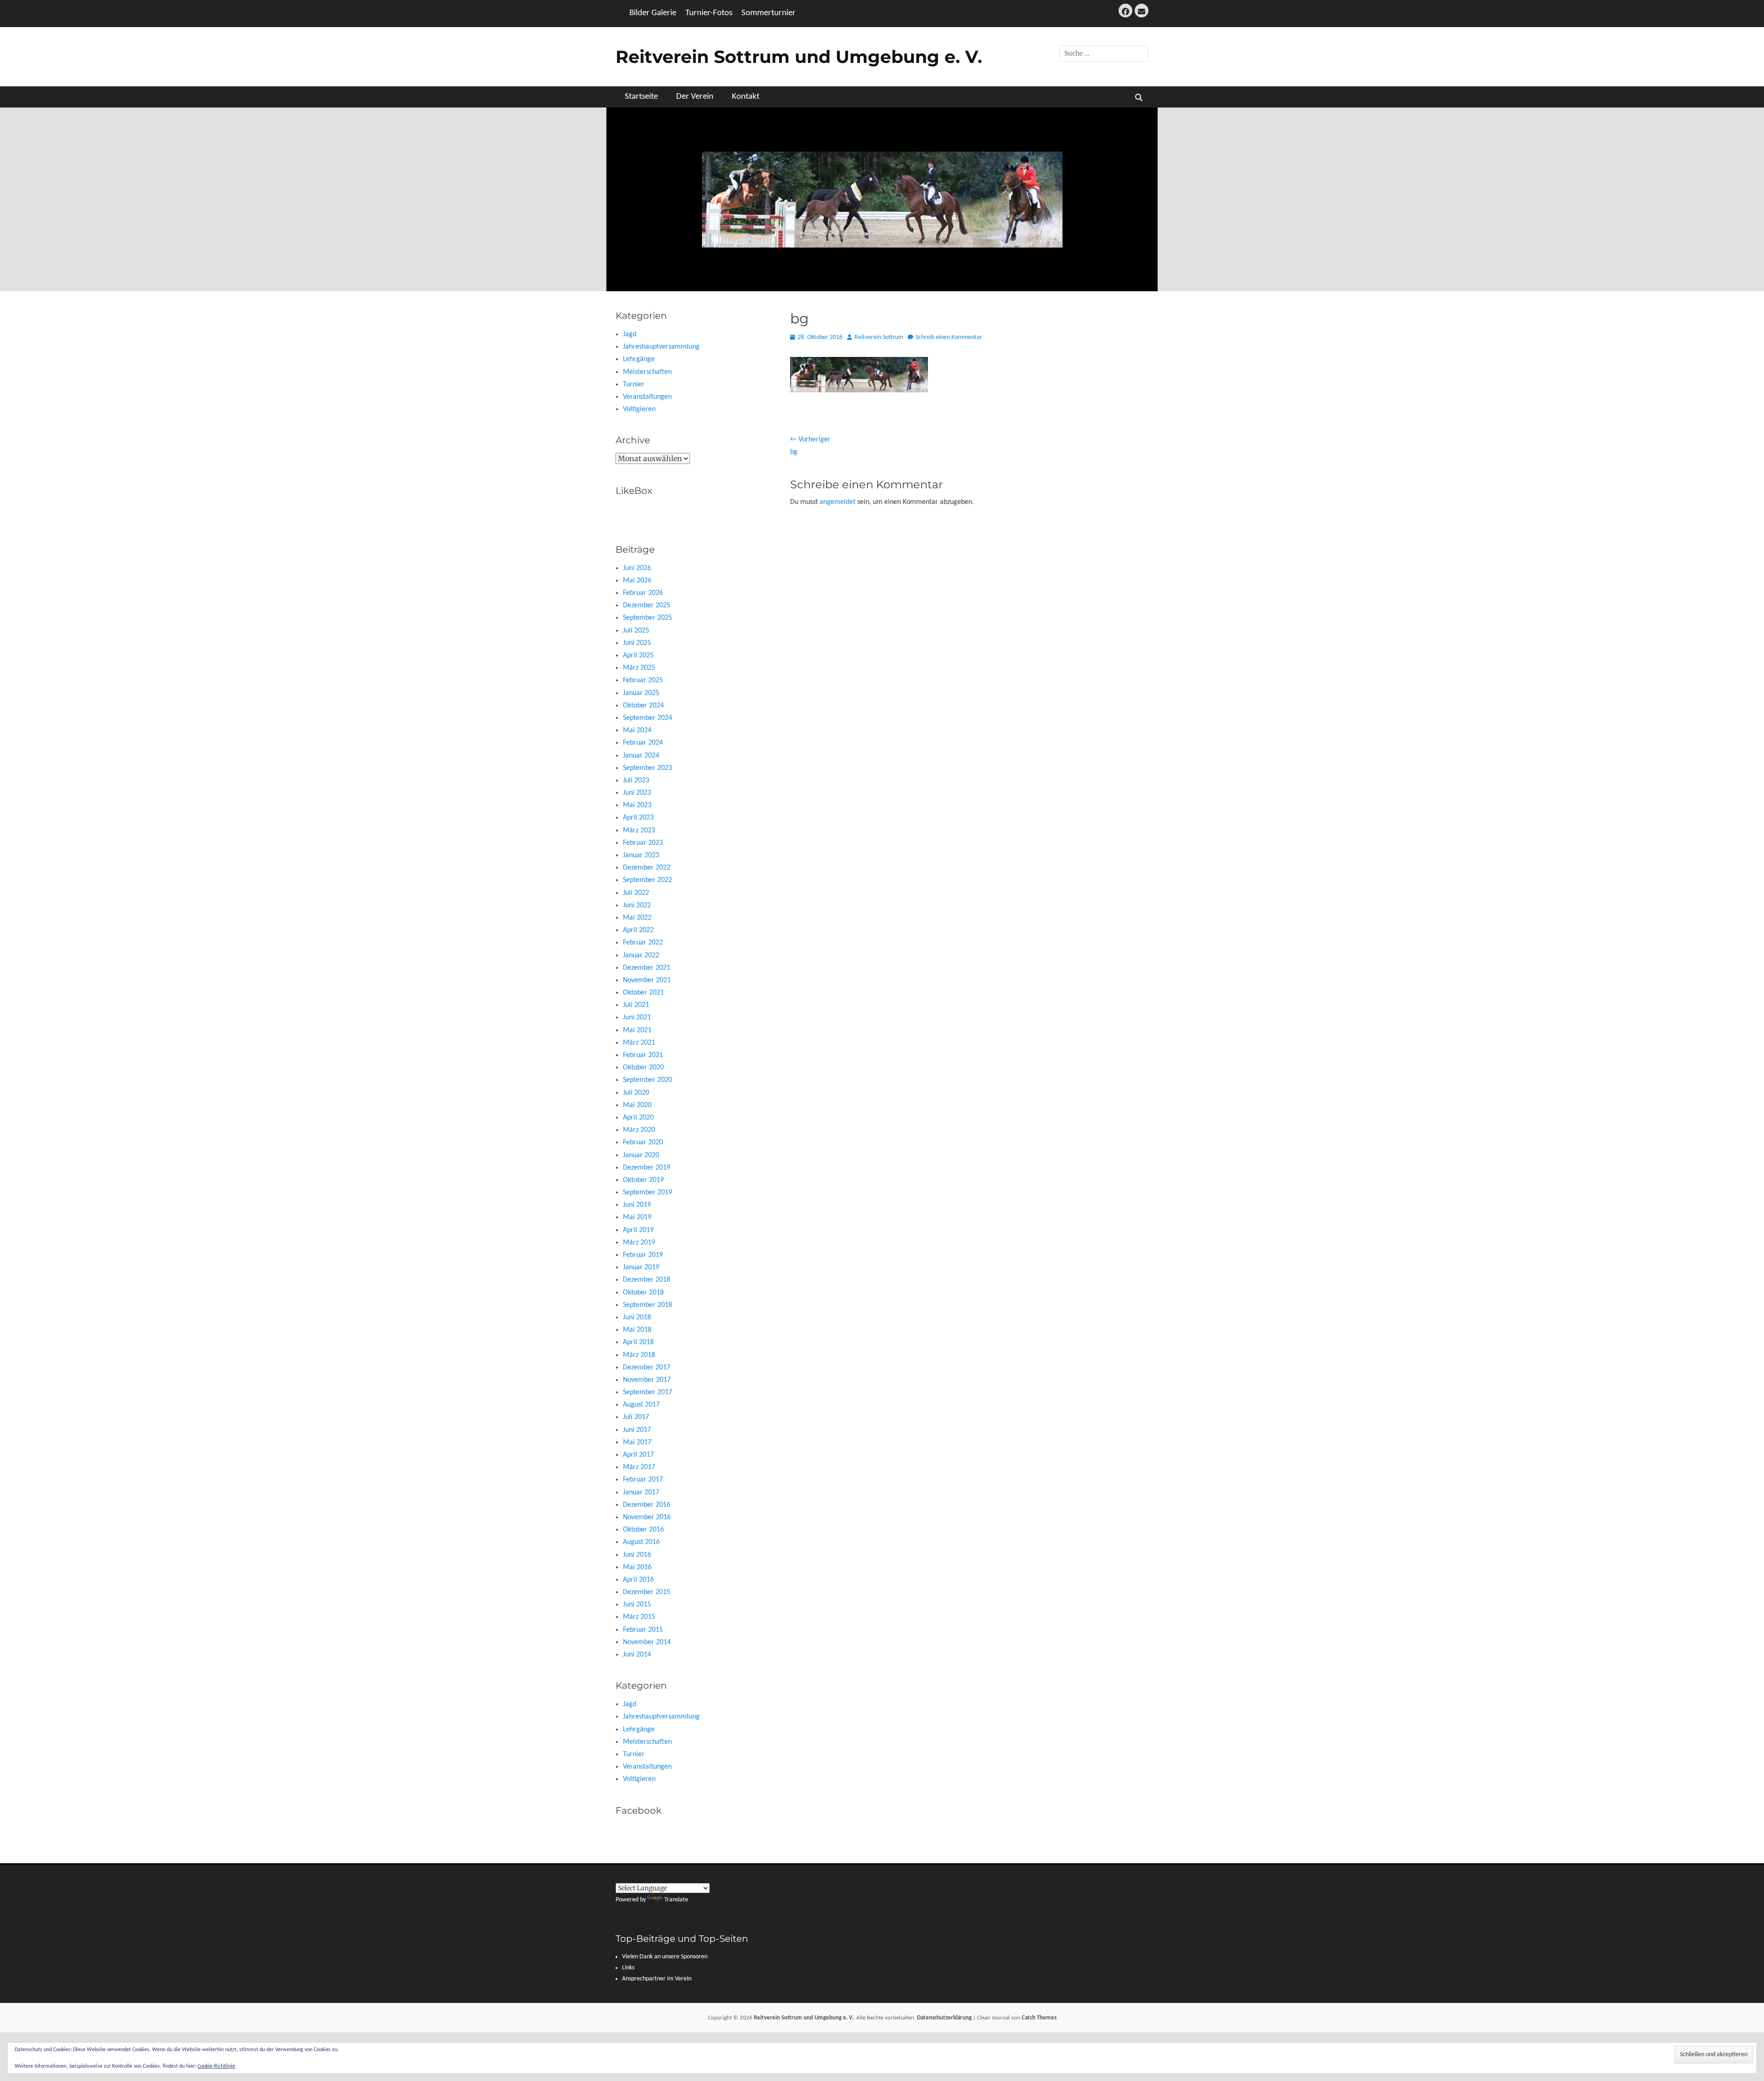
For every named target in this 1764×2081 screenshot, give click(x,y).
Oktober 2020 (643, 1068)
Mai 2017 (637, 1442)
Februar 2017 (643, 1480)
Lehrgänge (639, 359)
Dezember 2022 (647, 868)
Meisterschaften (647, 372)
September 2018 (647, 1305)
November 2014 (647, 1642)
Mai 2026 (637, 581)
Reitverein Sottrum (879, 337)
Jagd (630, 334)
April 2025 (638, 656)
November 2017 (647, 1380)
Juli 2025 (636, 631)
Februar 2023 (643, 843)
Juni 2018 (637, 1318)
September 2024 (647, 718)
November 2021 (647, 980)
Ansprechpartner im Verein (657, 1979)
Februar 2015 (643, 1630)
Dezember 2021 (647, 968)
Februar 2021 (643, 1055)
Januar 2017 (641, 1493)
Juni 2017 (637, 1430)
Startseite (641, 97)
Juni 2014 (637, 1655)
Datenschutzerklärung (944, 2018)
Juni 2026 (637, 568)
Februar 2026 (643, 593)
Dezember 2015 (647, 1592)
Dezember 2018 (647, 1280)
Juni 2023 (637, 793)
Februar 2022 (643, 943)
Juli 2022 (636, 893)
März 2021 (639, 1043)
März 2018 (639, 1355)
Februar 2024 (643, 743)
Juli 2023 (636, 780)
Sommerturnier (769, 13)
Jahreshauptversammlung (661, 347)
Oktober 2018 (643, 1293)
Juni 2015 (637, 1605)
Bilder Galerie (653, 13)
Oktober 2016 (643, 1530)
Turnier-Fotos (709, 13)
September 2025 (647, 618)
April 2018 (638, 1342)
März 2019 (639, 1243)
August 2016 (641, 1542)
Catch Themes (1039, 2018)
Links (628, 1968)
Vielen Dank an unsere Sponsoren (665, 1957)
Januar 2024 (641, 756)
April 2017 (638, 1455)
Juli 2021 (636, 1005)
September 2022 (647, 880)
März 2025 (639, 668)
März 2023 (639, 831)
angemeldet (837, 502)
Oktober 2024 (643, 706)
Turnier (634, 385)
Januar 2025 (641, 693)
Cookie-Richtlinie (216, 2066)
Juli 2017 (636, 1417)
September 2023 (647, 768)
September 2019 (647, 1193)
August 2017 (641, 1405)
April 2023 (638, 818)
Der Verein (695, 97)
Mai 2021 (637, 1030)
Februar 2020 (643, 1142)
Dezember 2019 (647, 1168)
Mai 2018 (637, 1330)
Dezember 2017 (647, 1368)
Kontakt (746, 97)
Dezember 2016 (647, 1505)
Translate (676, 1900)
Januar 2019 (641, 1267)
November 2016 (647, 1517)
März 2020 (639, 1130)
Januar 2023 (641, 855)
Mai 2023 (637, 805)
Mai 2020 (637, 1105)
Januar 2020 (641, 1155)
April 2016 (638, 1580)
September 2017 (647, 1392)
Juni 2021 (637, 1018)
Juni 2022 (637, 905)
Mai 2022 (637, 918)
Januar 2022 (641, 956)
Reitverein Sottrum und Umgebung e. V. (799, 57)
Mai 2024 (637, 730)
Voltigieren (639, 409)
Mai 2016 (637, 1567)
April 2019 (638, 1230)
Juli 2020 (636, 1093)
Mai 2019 (637, 1217)
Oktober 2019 (643, 1180)
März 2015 (639, 1617)
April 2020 (638, 1118)
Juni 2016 (637, 1555)
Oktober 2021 (643, 993)
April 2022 (638, 930)
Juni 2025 (637, 643)
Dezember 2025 (647, 605)
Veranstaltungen (647, 397)
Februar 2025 (643, 680)
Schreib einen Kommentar (949, 337)
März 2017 (639, 1467)
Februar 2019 (643, 1255)
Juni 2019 (637, 1205)
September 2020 (647, 1080)
